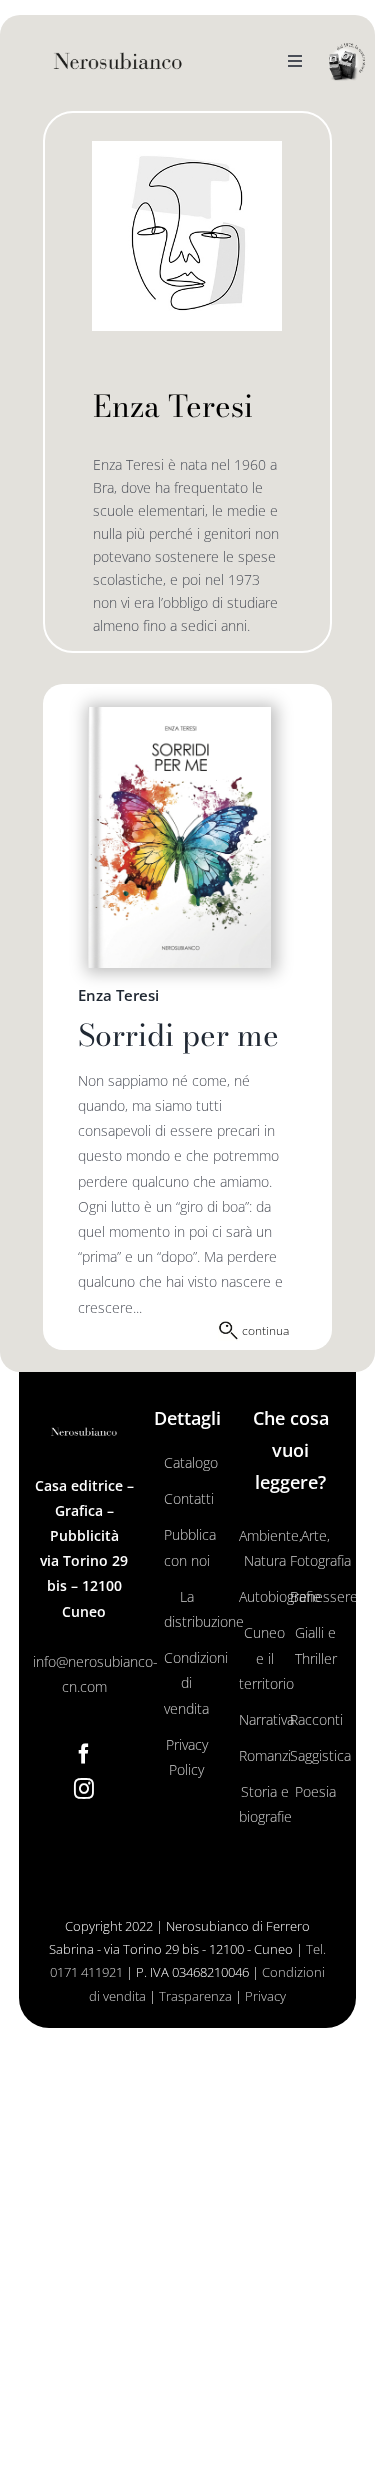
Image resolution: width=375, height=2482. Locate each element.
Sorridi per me (178, 1035)
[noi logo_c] (347, 62)
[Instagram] (84, 1789)
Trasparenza (195, 1996)
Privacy (265, 1996)
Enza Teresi (118, 995)
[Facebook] (84, 1754)
